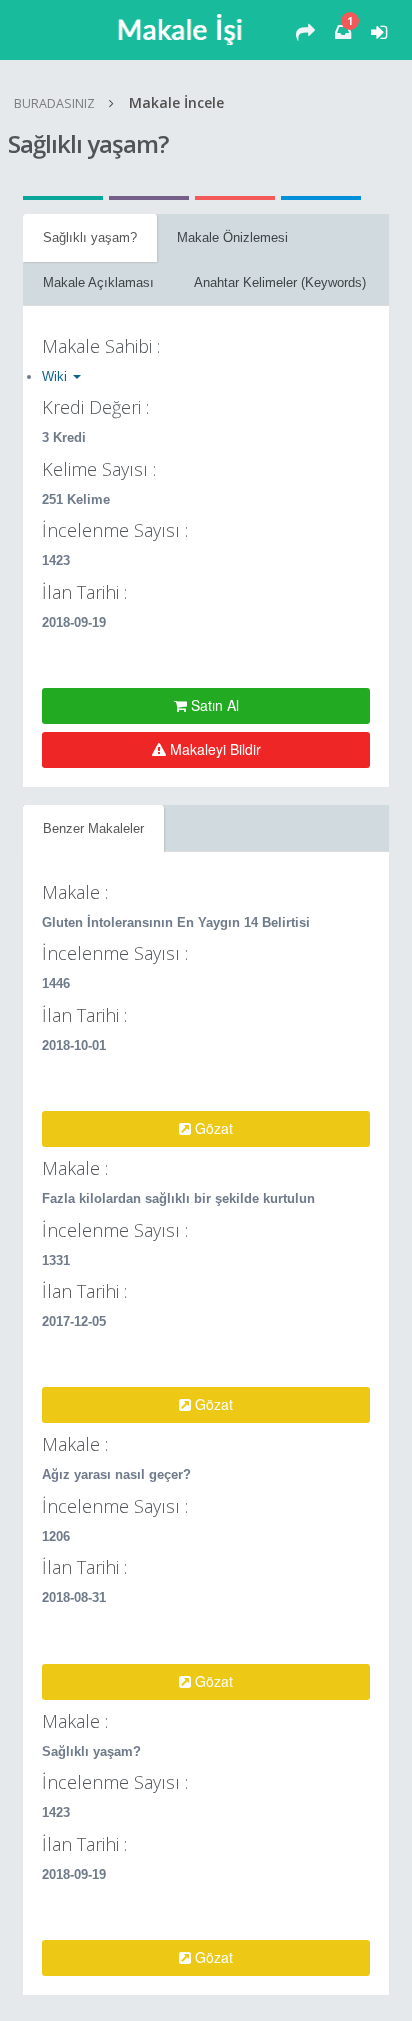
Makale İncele (176, 102)
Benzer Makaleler (93, 828)
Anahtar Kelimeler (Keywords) (280, 282)
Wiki (56, 376)
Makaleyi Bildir (213, 749)
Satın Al (213, 705)
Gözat (212, 1128)
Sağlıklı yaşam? (90, 237)
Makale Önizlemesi (232, 237)
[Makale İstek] (305, 33)
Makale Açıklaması (98, 282)
